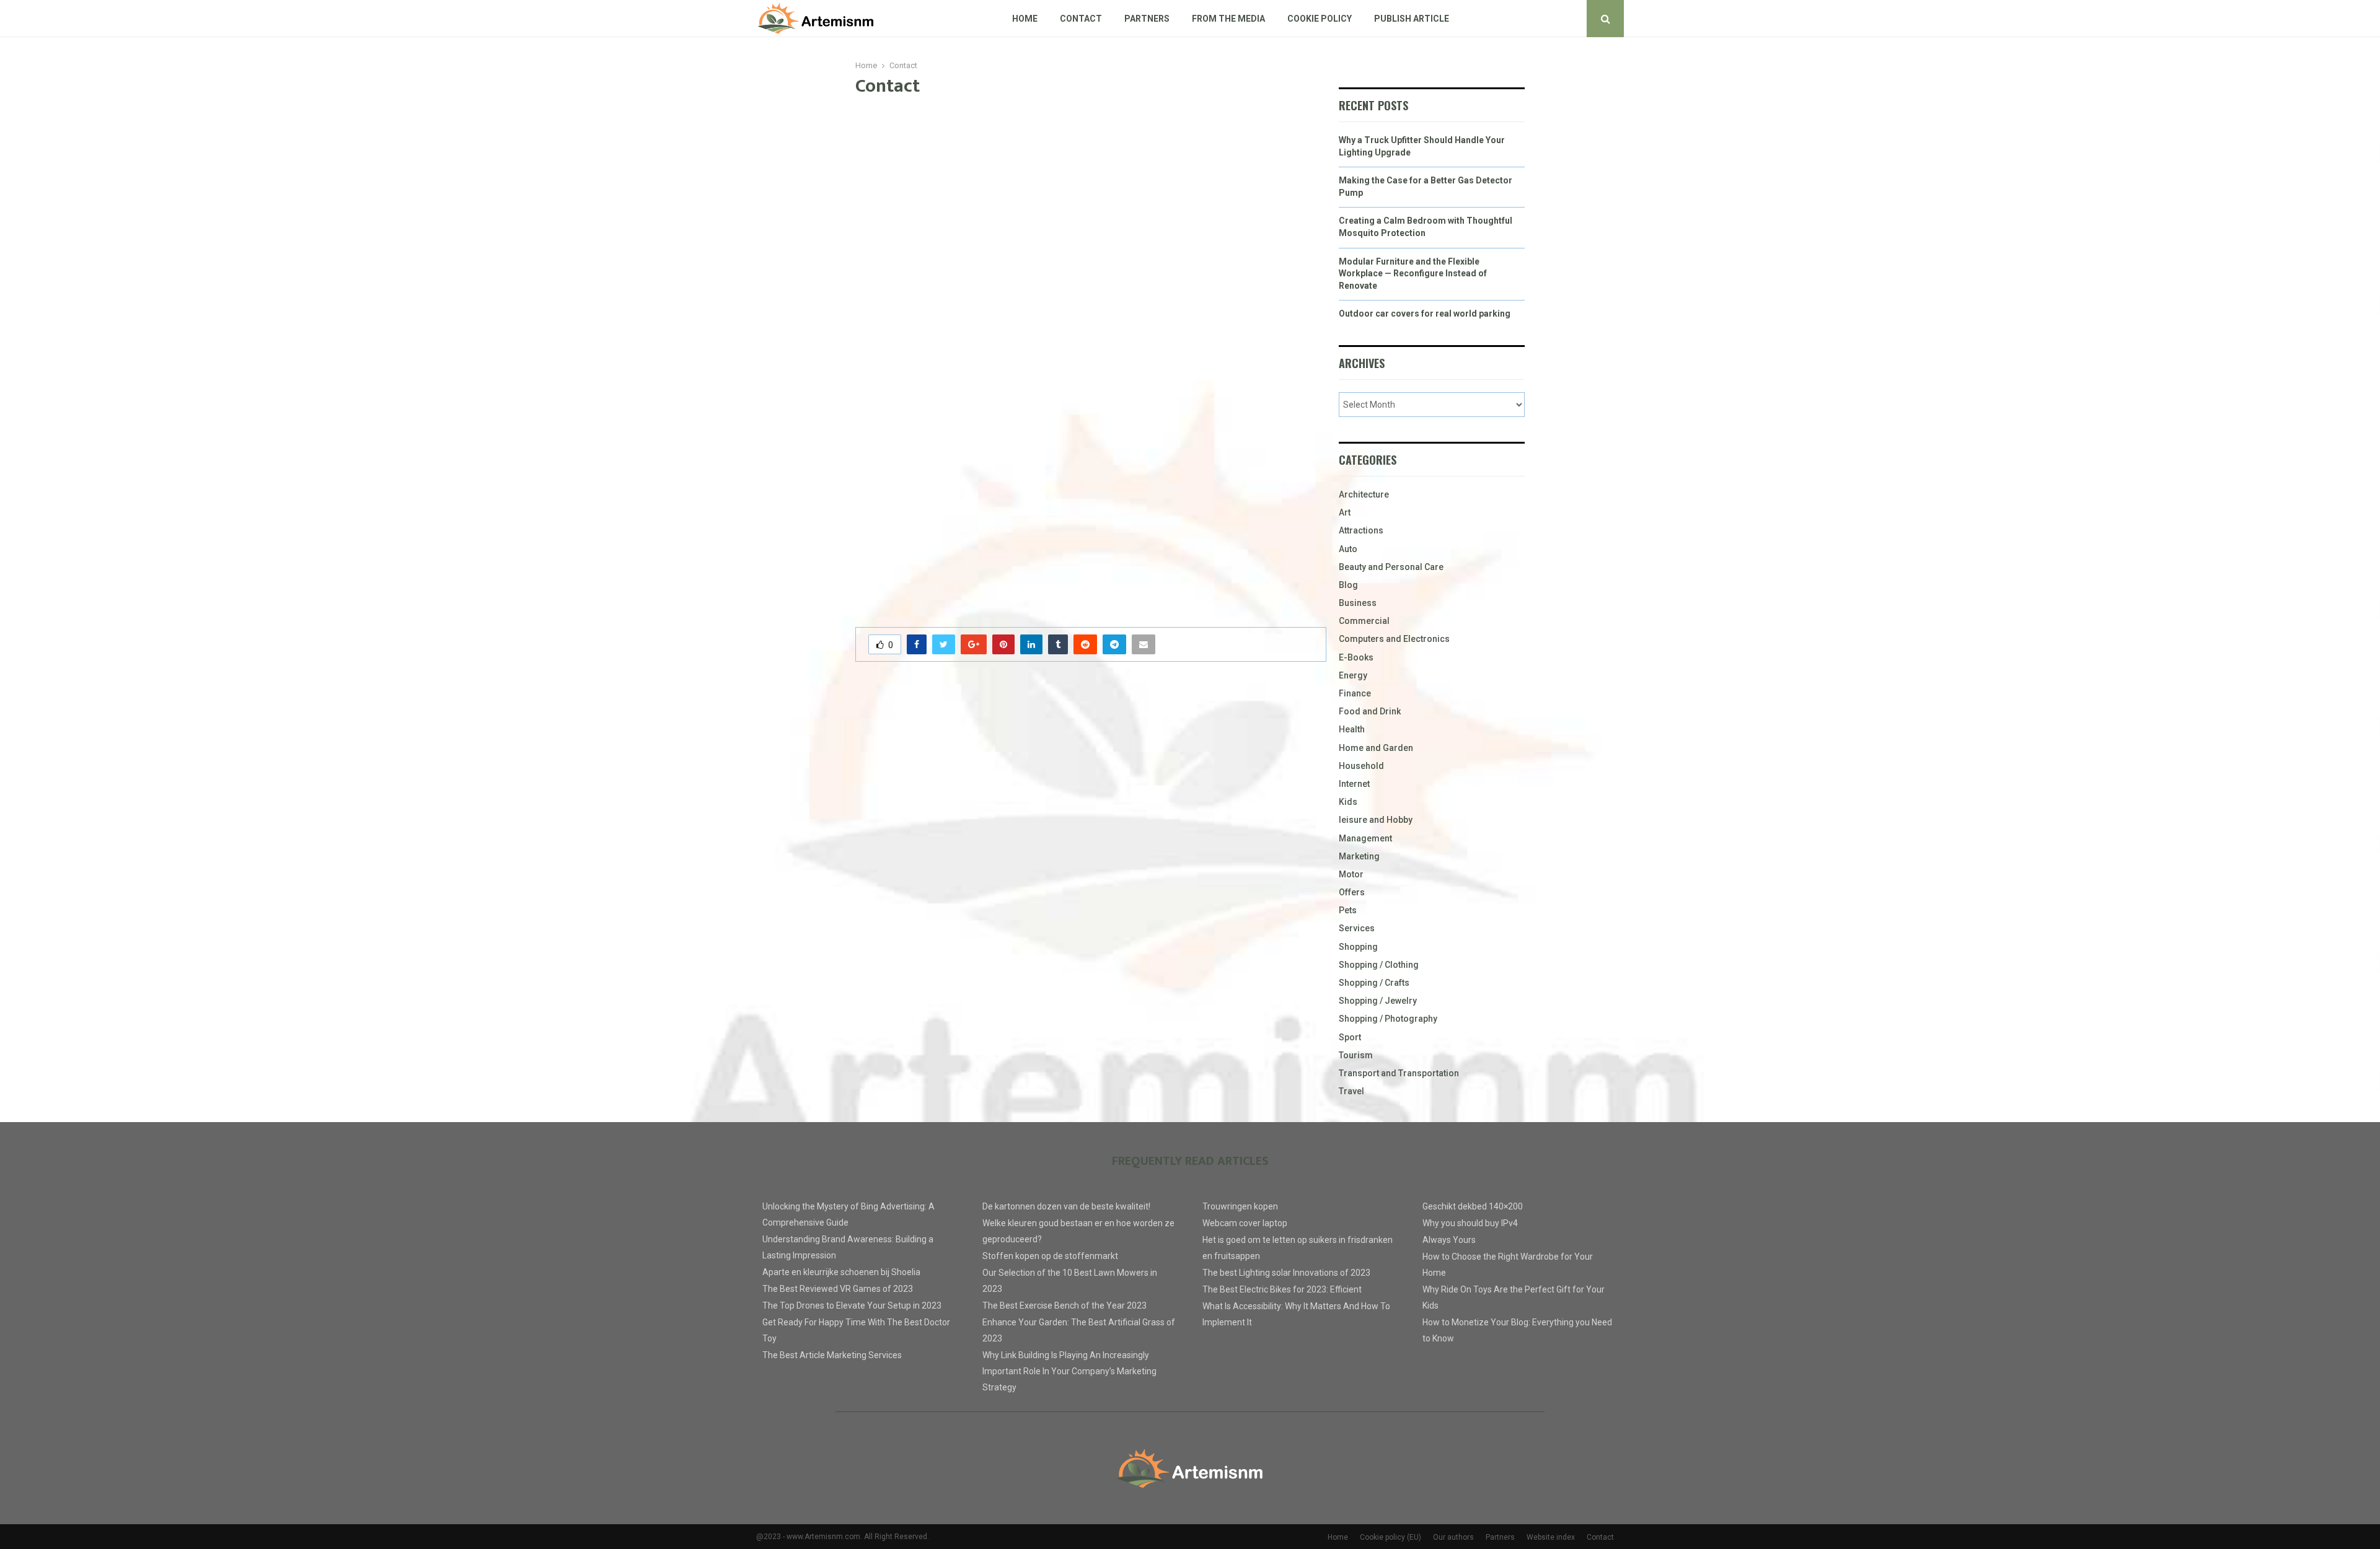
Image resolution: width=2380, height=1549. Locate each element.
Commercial (1364, 621)
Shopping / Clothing (1379, 965)
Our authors (1453, 1537)
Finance (1355, 693)
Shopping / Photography (1388, 1019)
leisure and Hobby (1376, 820)
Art (1345, 512)
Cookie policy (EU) (1391, 1537)
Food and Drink (1370, 711)
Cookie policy (1320, 19)
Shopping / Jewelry (1378, 1001)
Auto (1348, 549)
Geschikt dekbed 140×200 (1473, 1206)
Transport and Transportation (1399, 1073)
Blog (1348, 585)
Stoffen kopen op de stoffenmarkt (1050, 1256)
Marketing (1359, 856)
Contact (1081, 19)
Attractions (1361, 530)
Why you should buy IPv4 (1470, 1223)
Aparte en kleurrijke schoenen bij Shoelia (841, 1272)
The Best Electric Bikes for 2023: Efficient (1282, 1289)
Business (1358, 603)
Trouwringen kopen (1240, 1206)
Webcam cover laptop (1245, 1223)
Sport (1350, 1037)
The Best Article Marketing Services (832, 1355)
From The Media (1228, 19)
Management (1365, 838)
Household (1361, 766)
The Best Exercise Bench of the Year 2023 (1064, 1305)
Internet (1354, 784)
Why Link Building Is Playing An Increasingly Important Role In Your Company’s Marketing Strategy (1069, 1371)
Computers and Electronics (1394, 639)
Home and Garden (1376, 748)
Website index (1551, 1537)
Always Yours (1449, 1240)
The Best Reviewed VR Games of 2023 (838, 1289)
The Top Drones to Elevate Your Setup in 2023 (852, 1305)
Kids (1348, 802)
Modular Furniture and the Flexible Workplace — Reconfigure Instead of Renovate (1413, 274)
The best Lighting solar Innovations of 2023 (1286, 1273)
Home (1025, 19)
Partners (1147, 19)
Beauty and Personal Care (1391, 567)
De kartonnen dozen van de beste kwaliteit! (1066, 1206)
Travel (1351, 1091)
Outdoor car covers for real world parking (1425, 314)
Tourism (1356, 1055)
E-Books (1356, 657)
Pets (1348, 910)
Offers (1352, 892)
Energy (1353, 675)
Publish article (1412, 19)
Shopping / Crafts (1374, 983)
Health (1352, 729)
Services (1357, 928)
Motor (1351, 874)
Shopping (1358, 947)
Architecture (1364, 494)
